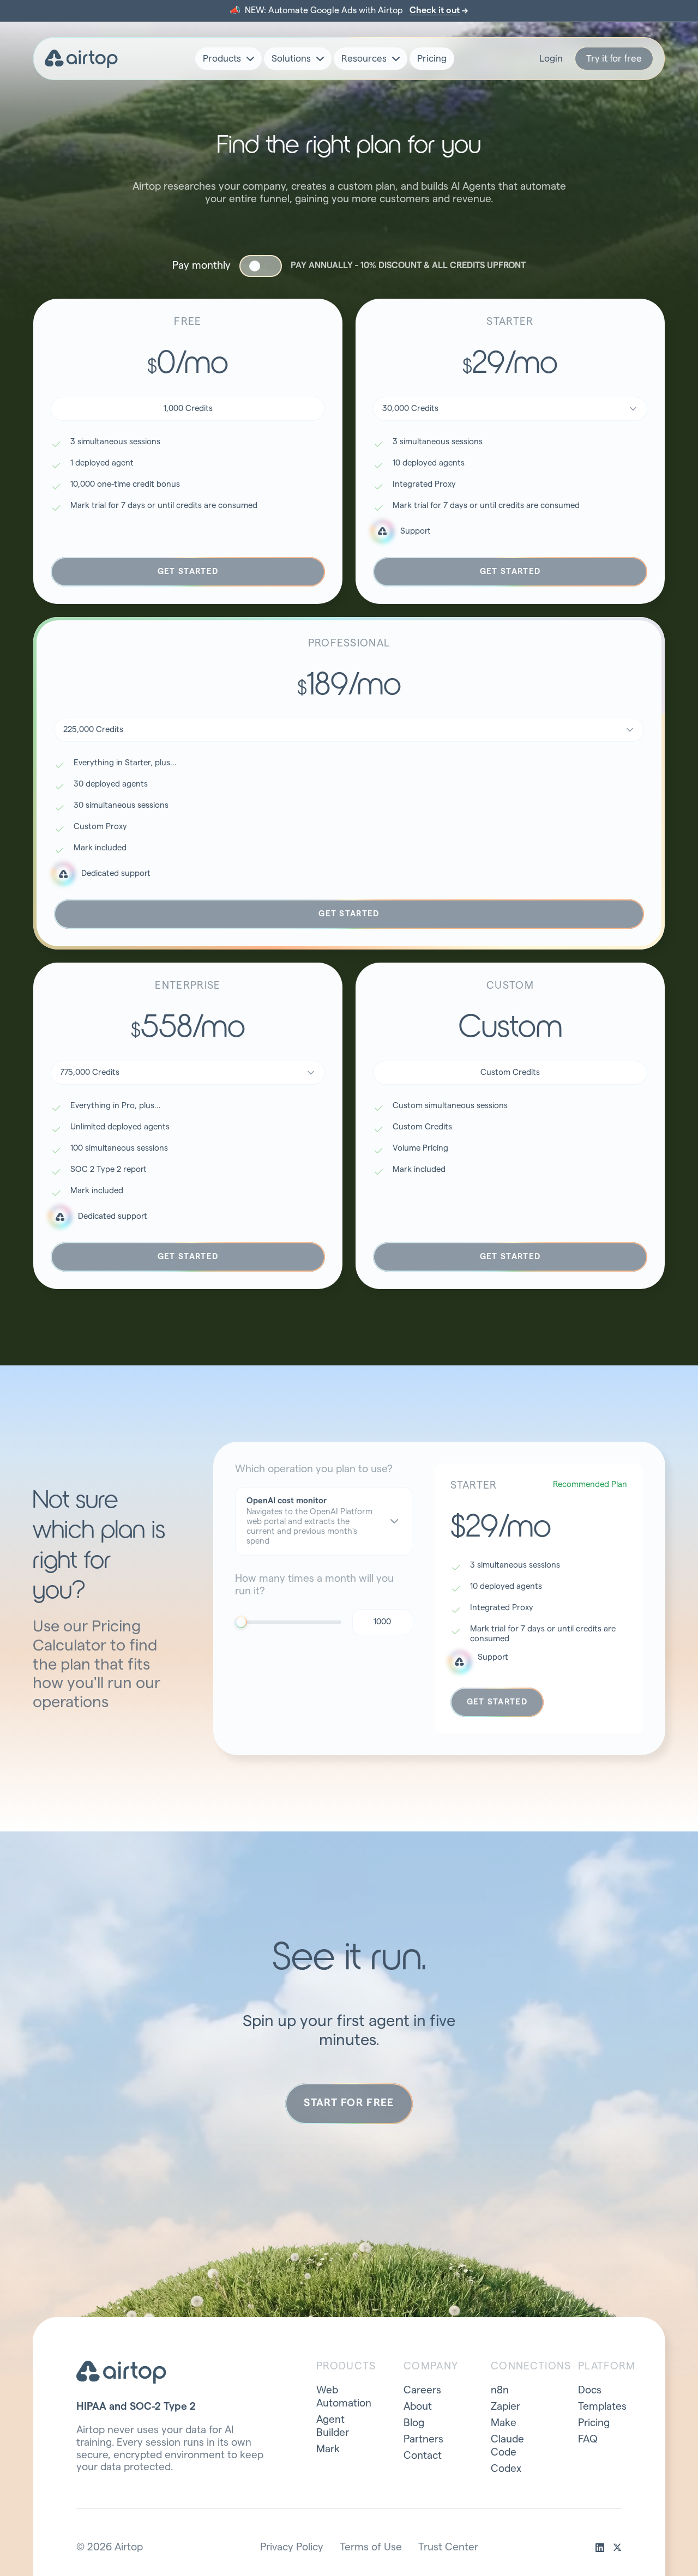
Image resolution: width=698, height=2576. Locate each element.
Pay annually (408, 265)
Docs (590, 2390)
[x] (617, 2548)
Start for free (349, 2103)
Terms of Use (371, 2547)
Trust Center (448, 2547)
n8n (500, 2390)
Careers (422, 2390)
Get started (188, 572)
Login (551, 59)
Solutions (291, 59)
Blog (414, 2423)
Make (504, 2423)
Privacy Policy (292, 2547)
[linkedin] (600, 2548)
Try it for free (614, 59)
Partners (423, 2439)
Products (222, 59)
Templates (602, 2407)
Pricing (432, 59)
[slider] (241, 1622)
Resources (364, 59)
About (418, 2407)
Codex (506, 2469)
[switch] (261, 266)
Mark (328, 2449)
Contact (423, 2456)
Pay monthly (201, 266)
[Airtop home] (81, 59)
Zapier (506, 2407)
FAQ (588, 2439)
